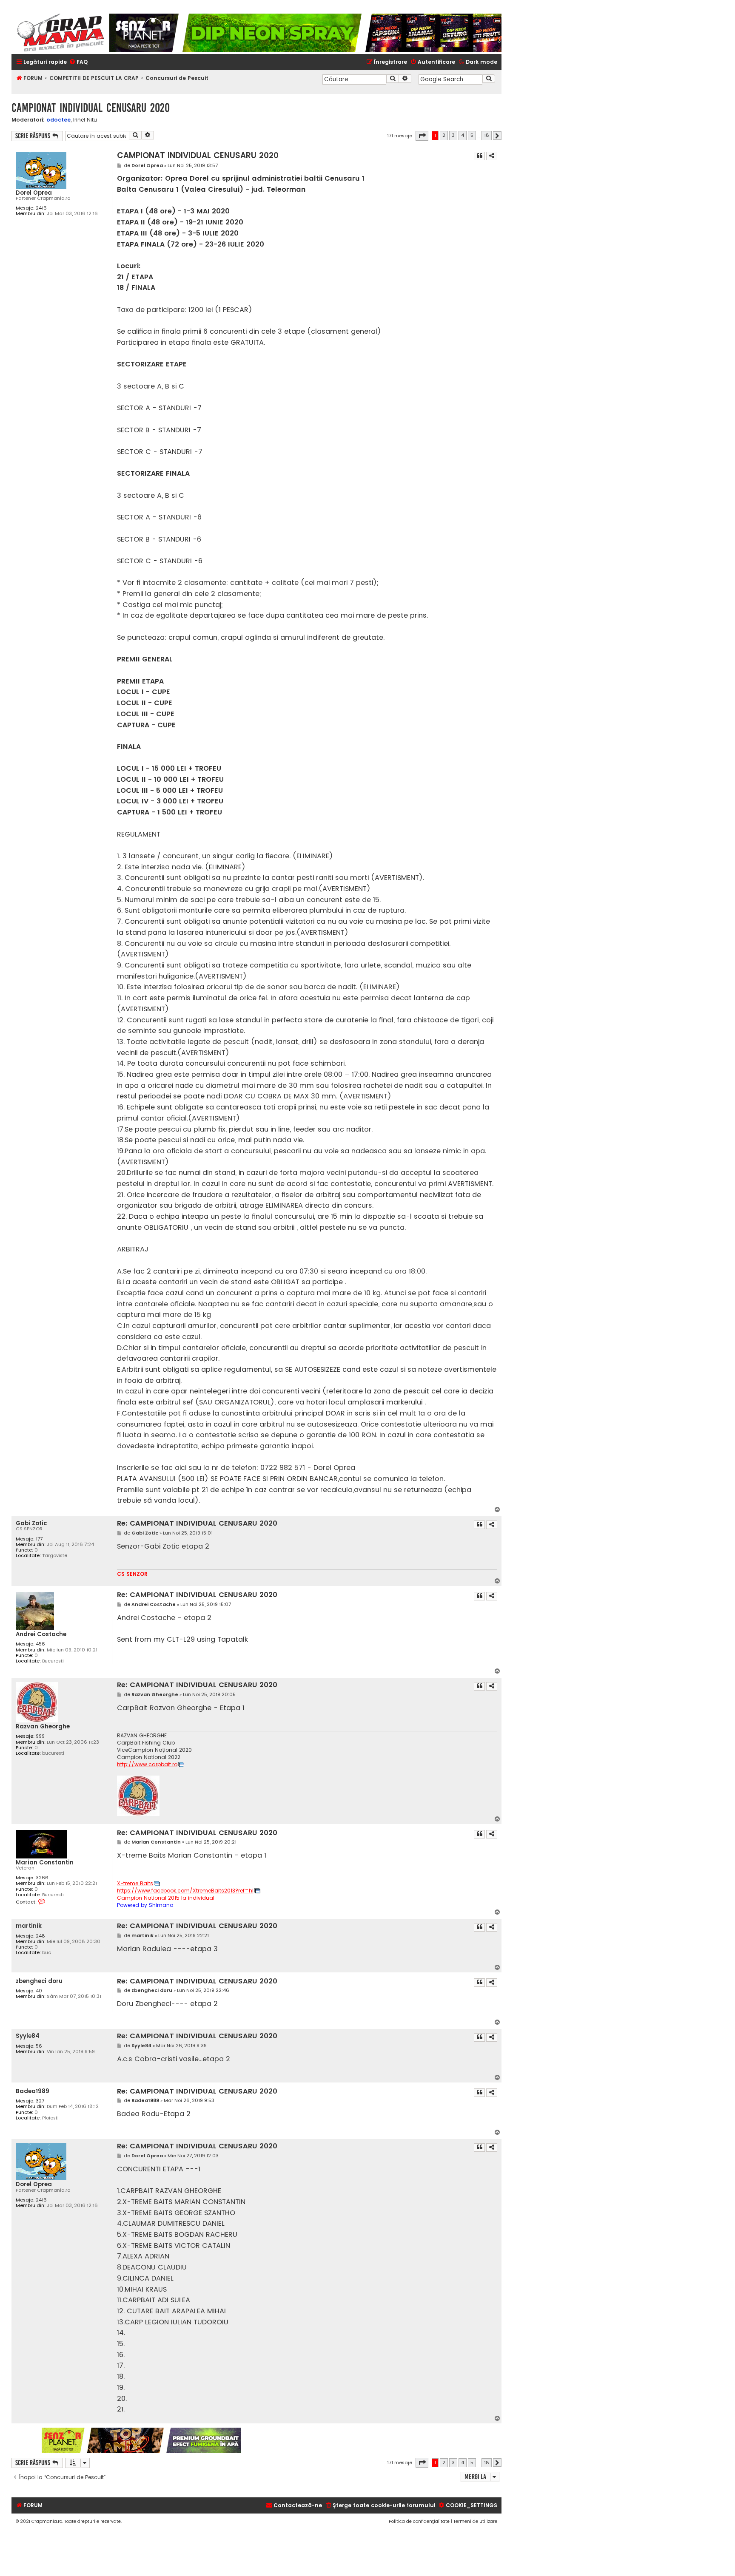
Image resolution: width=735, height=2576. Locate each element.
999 (40, 1736)
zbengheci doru (39, 1981)
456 (40, 1644)
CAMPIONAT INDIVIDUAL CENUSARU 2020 (91, 108)
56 (39, 2046)
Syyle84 (28, 2036)
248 (40, 1936)
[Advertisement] (372, 2440)
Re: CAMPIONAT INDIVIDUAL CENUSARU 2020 (197, 1524)
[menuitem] (78, 62)
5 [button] (472, 135)
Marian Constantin (45, 1862)
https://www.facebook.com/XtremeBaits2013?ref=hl (185, 1891)
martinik (29, 1926)
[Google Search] (489, 79)
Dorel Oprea (34, 193)
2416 (41, 208)
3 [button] (453, 135)
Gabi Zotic (31, 1523)
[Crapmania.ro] (60, 33)
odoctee (58, 120)
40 (39, 1991)
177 (39, 1539)
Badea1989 (33, 2091)
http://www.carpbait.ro (147, 1765)
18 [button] (487, 135)
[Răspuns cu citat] (479, 156)
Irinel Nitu (85, 120)
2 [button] (444, 135)
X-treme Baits (135, 1884)
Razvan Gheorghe (43, 1726)
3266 (42, 1878)
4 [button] (463, 135)
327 (40, 2101)
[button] (422, 136)
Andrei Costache (41, 1634)
